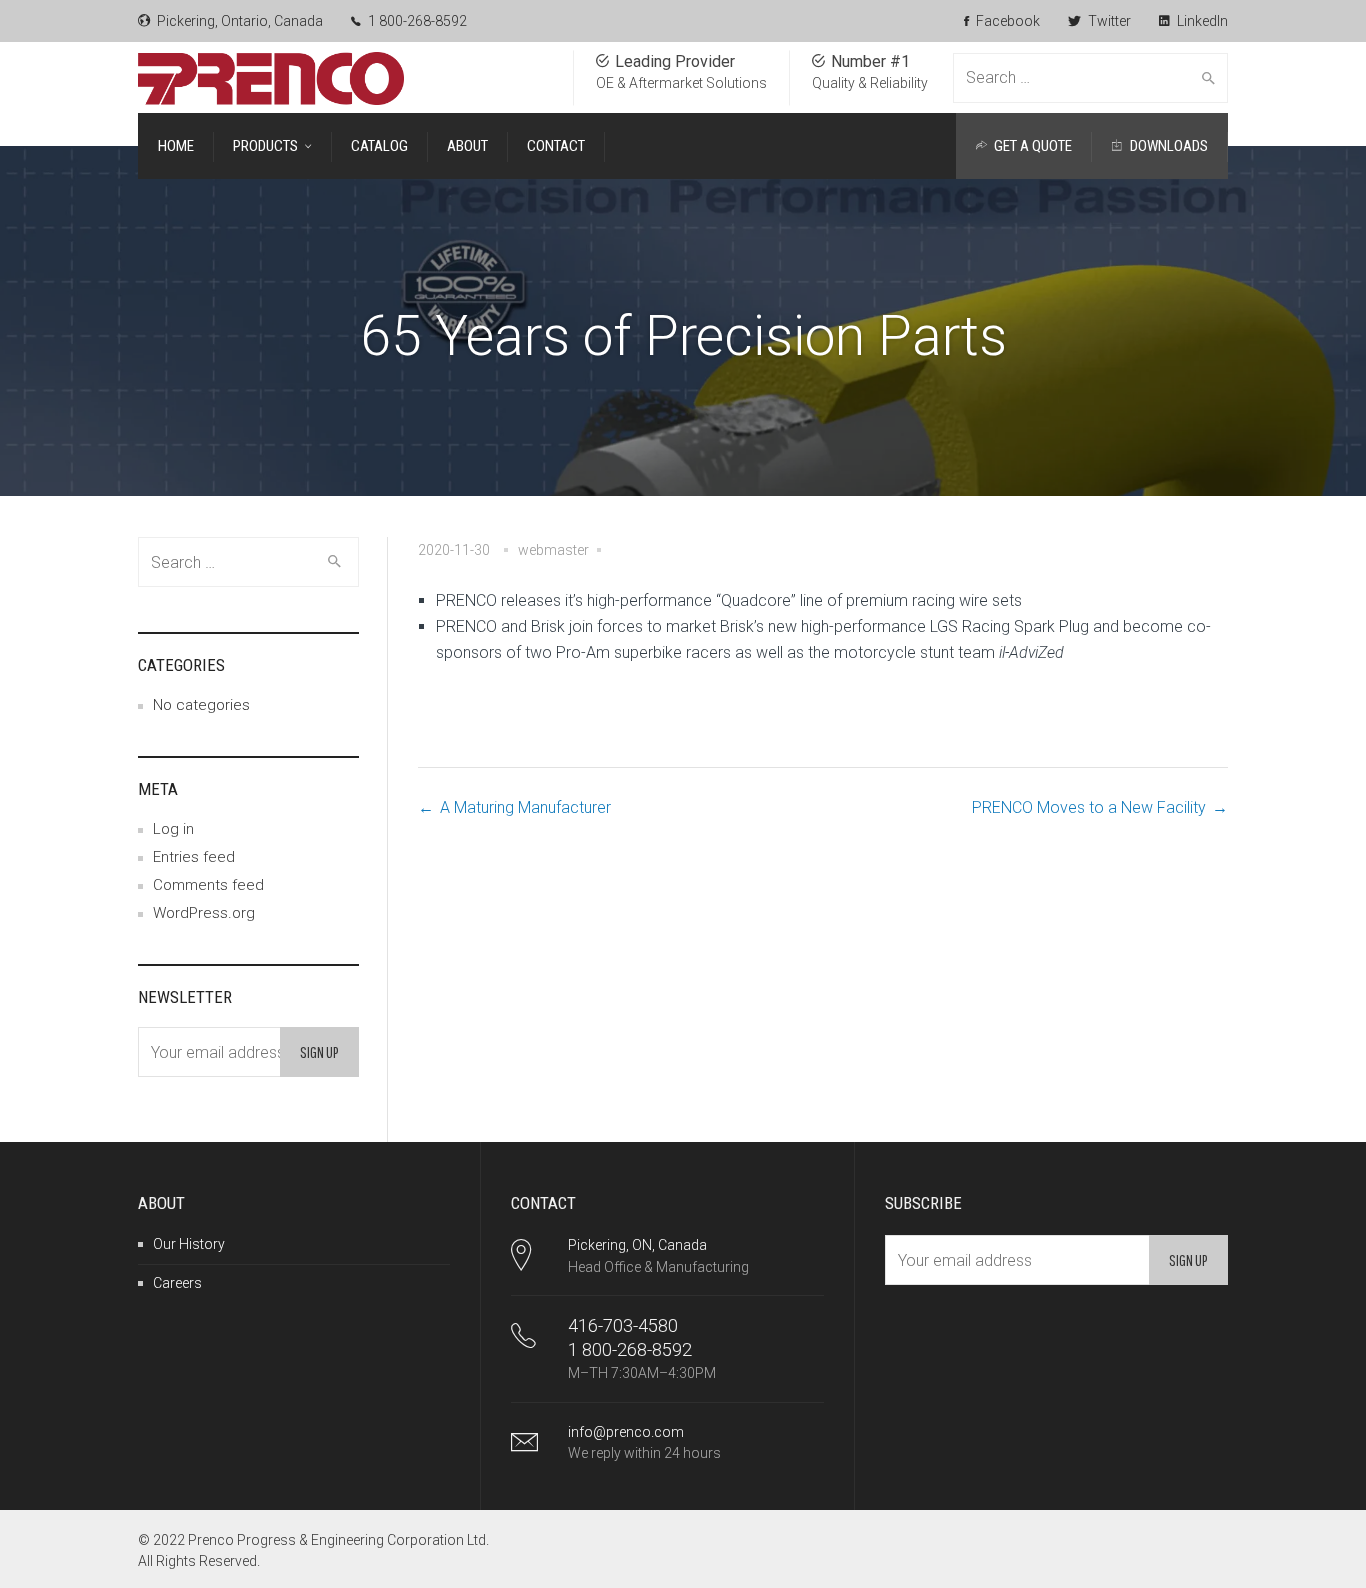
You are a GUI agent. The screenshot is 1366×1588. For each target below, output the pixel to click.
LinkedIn (1201, 21)
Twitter (1108, 21)
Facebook (1006, 21)
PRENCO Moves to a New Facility (1089, 807)
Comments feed (208, 885)
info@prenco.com (626, 1432)
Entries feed (194, 857)
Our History (189, 1244)
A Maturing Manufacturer (525, 807)
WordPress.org (204, 913)
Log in (173, 829)
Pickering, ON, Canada (637, 1245)
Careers (177, 1283)
